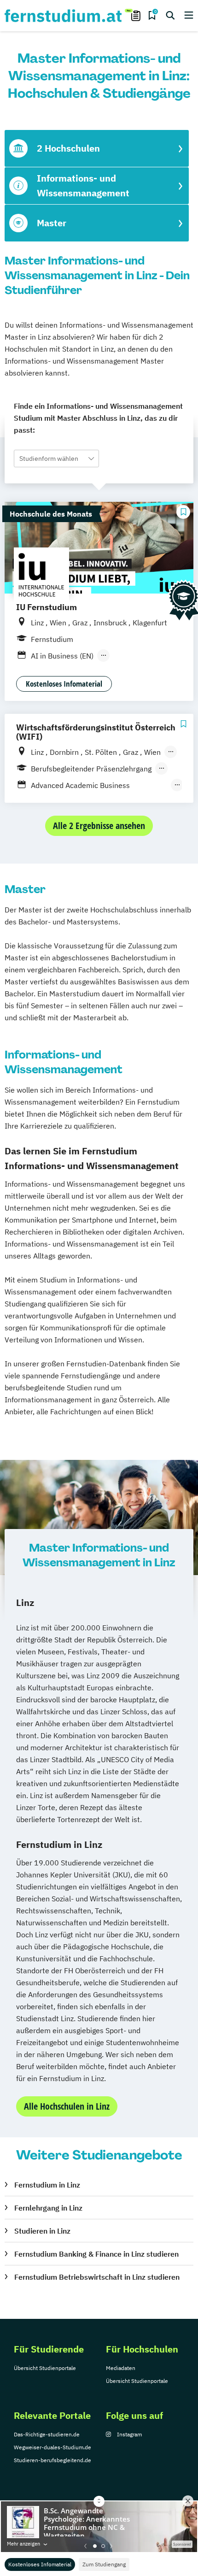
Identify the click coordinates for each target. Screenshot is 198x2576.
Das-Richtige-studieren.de (47, 2434)
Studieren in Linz (42, 2231)
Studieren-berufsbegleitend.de (52, 2460)
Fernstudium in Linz (47, 2185)
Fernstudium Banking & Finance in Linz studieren (96, 2254)
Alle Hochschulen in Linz (67, 2106)
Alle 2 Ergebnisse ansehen (99, 826)
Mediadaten (121, 2368)
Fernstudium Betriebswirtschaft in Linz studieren (97, 2277)
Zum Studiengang (104, 2564)
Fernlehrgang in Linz (48, 2208)
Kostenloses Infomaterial (40, 2564)
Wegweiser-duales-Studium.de (52, 2447)
